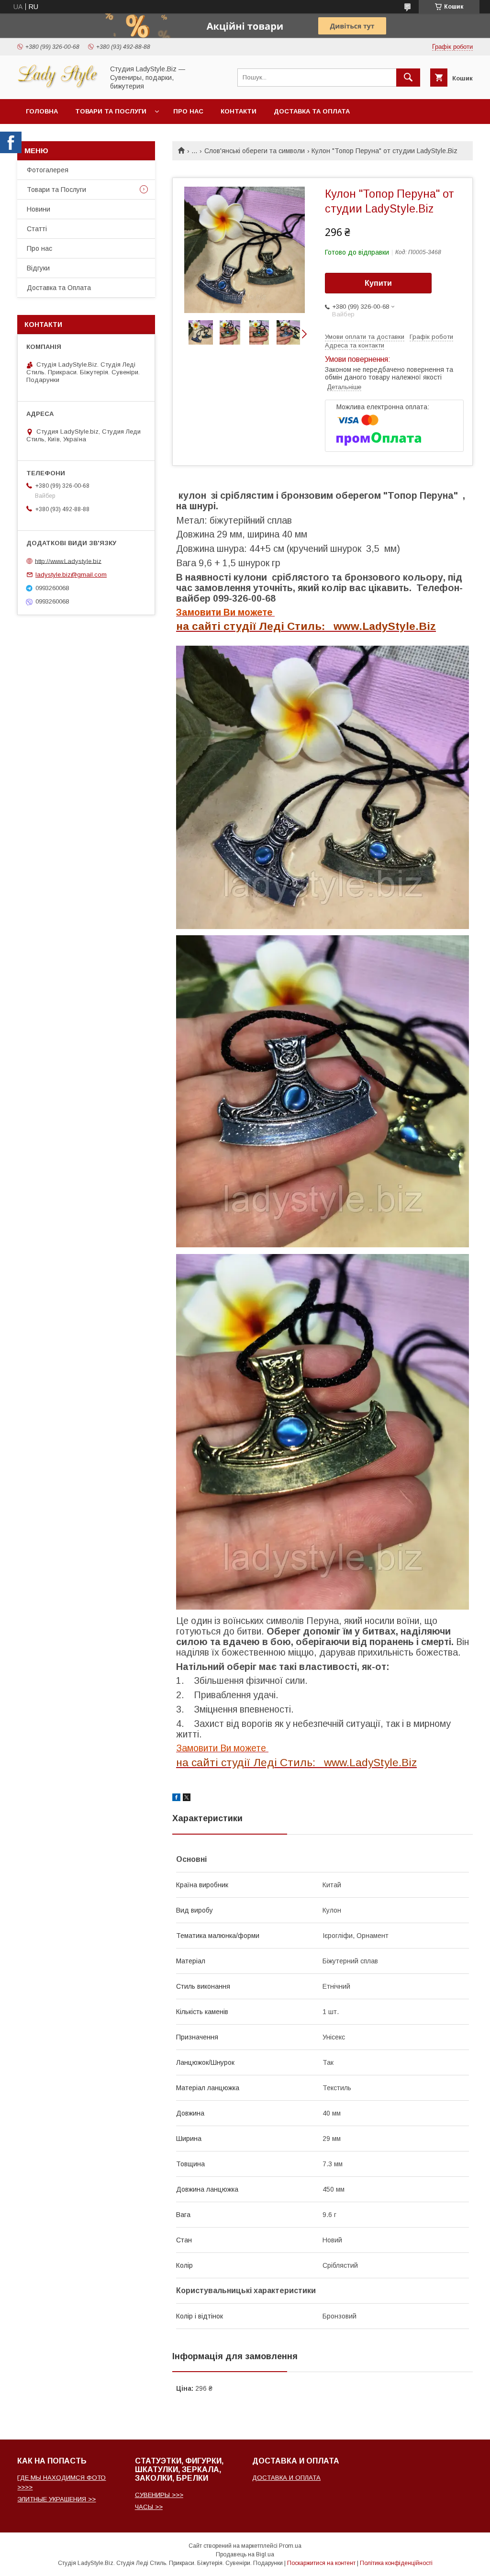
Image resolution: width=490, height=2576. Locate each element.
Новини (39, 209)
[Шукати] (408, 78)
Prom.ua (290, 2546)
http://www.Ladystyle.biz (68, 561)
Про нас (188, 111)
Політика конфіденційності (396, 2563)
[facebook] (176, 1799)
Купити (378, 283)
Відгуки (38, 268)
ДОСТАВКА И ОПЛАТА (286, 2478)
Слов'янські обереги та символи (255, 151)
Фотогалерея (48, 170)
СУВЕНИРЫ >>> (159, 2495)
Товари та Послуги (56, 190)
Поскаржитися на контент (321, 2563)
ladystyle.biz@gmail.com (71, 575)
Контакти (239, 111)
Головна (42, 111)
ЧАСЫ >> (149, 2507)
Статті (37, 229)
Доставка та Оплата (312, 111)
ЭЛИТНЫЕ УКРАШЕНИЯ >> (56, 2499)
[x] (187, 1799)
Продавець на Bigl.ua (245, 2554)
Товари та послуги (111, 111)
